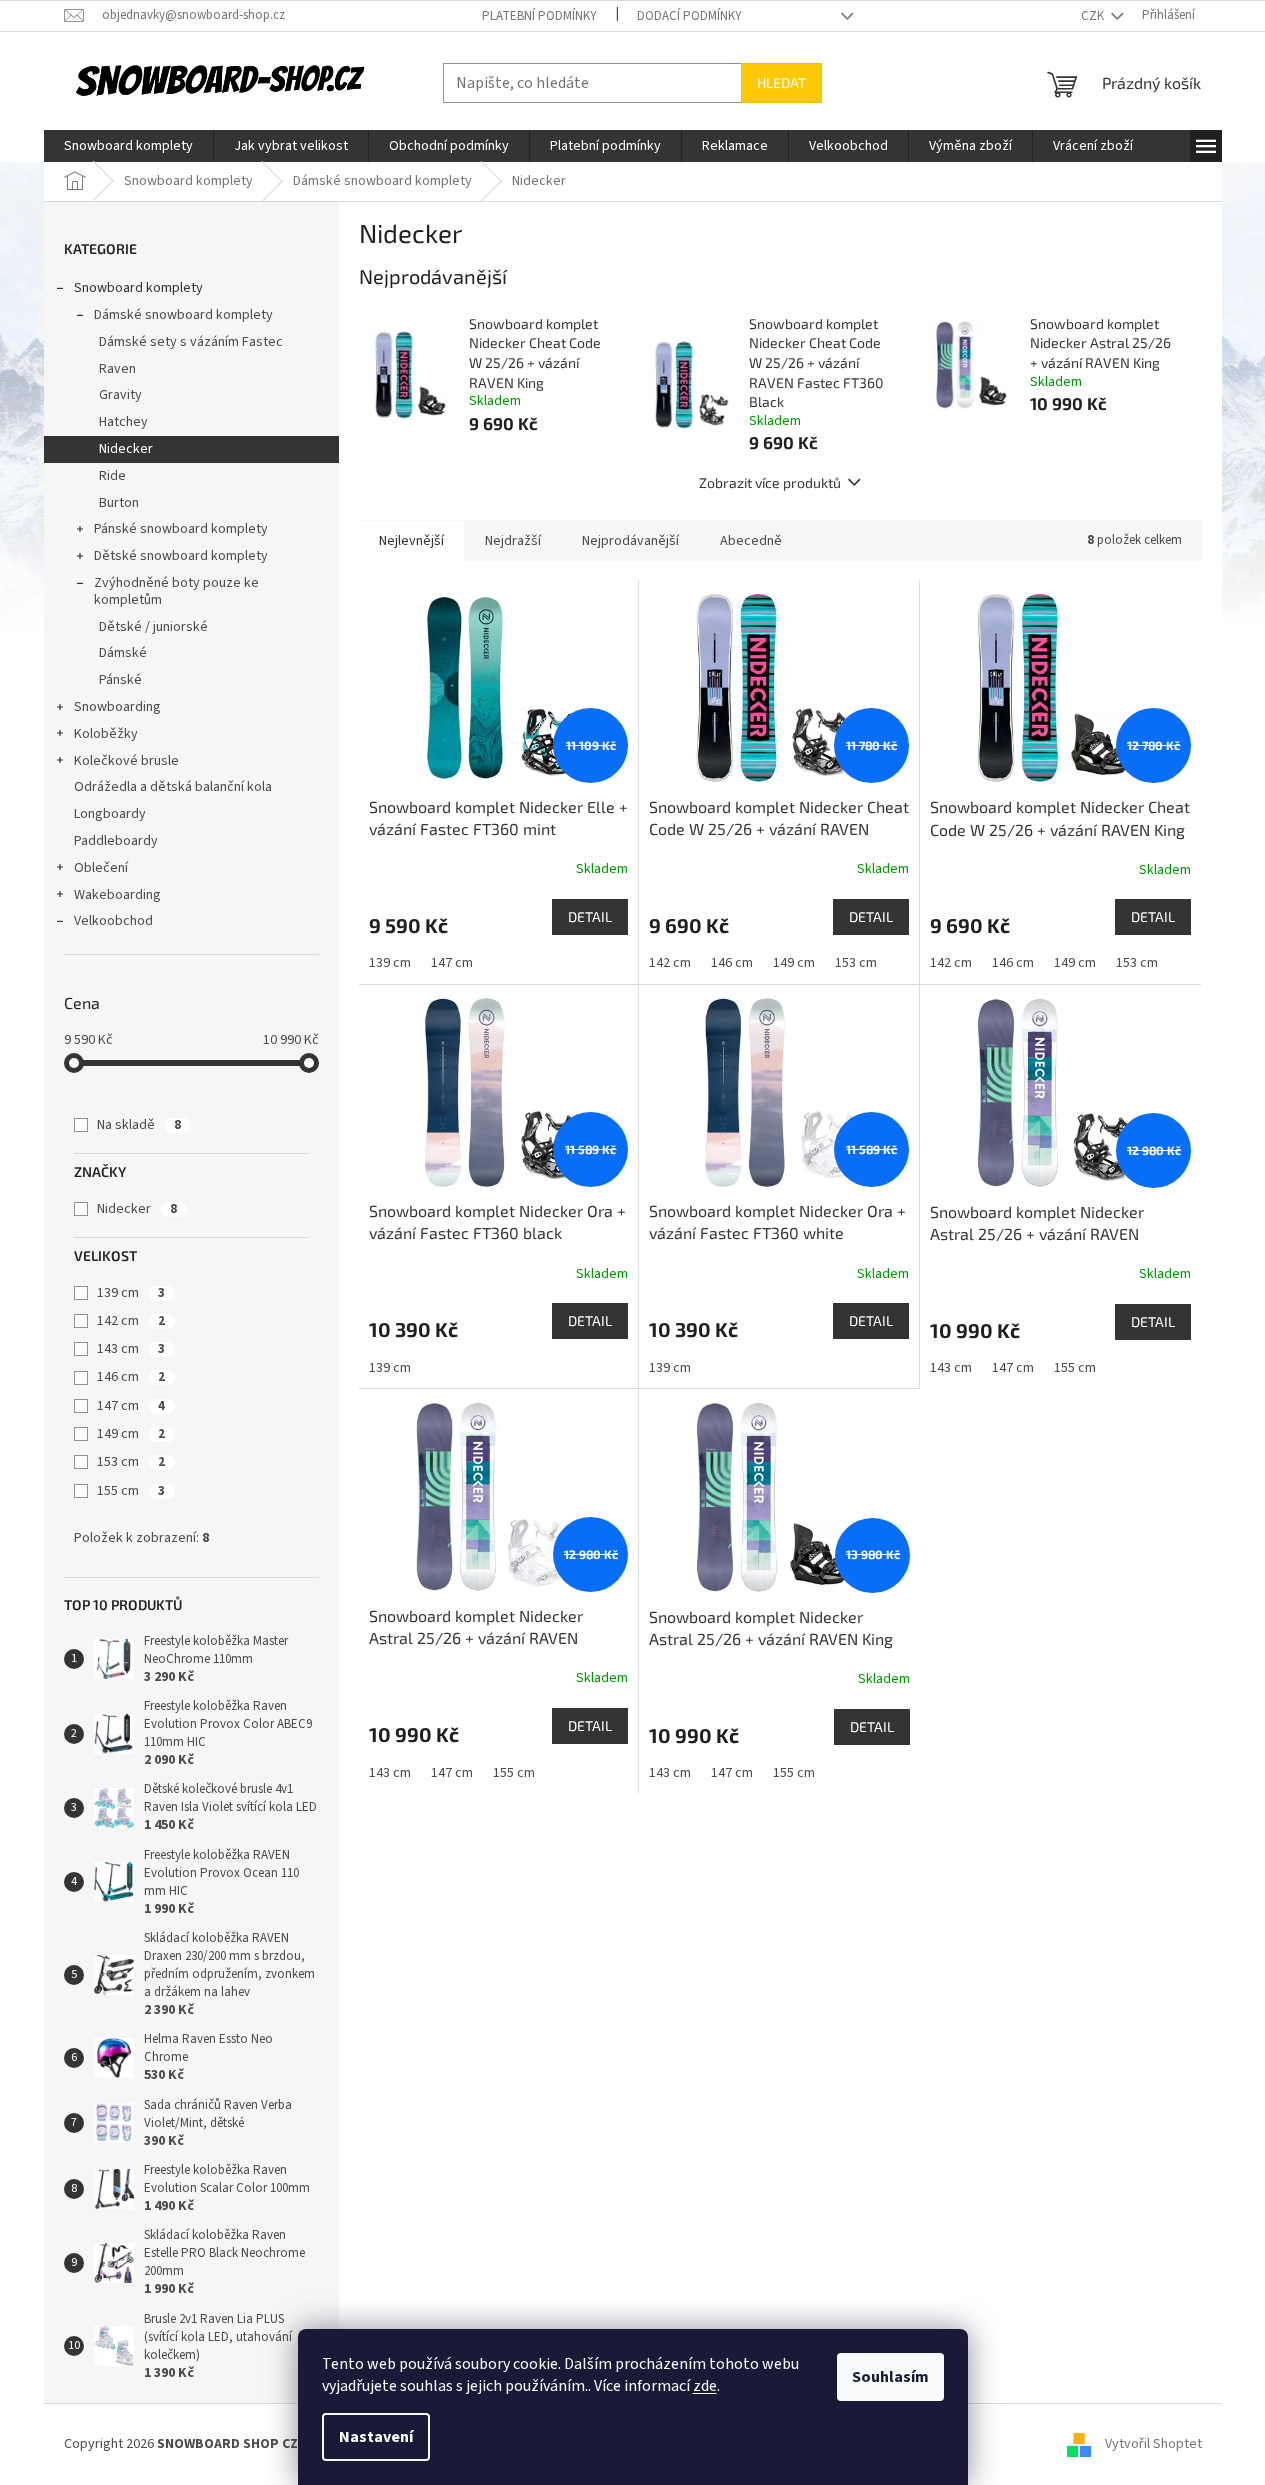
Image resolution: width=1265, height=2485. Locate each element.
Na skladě (139, 1125)
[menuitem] (128, 146)
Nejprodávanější (630, 541)
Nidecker (126, 449)
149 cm (131, 1434)
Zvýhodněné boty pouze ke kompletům (176, 591)
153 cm (131, 1462)
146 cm (131, 1377)
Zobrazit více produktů (770, 482)
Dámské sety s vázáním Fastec (191, 342)
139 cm (131, 1293)
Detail (590, 916)
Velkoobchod (113, 921)
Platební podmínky (539, 16)
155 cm (131, 1491)
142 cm (131, 1321)
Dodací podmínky (689, 16)
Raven (117, 369)
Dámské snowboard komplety (183, 315)
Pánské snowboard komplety (181, 529)
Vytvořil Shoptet (1153, 2444)
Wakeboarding (117, 895)
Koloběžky (106, 734)
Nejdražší (513, 541)
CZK (1094, 16)
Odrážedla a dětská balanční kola (173, 787)
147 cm (131, 1406)
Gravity (120, 395)
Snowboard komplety (138, 288)
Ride (112, 476)
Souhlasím (890, 2377)
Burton (119, 503)
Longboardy (110, 814)
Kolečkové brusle (126, 761)
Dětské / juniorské (153, 627)
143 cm (131, 1349)
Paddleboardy (116, 841)
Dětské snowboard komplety (181, 556)
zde (705, 2386)
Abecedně (751, 541)
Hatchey (123, 422)
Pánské (120, 680)
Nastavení (376, 2437)
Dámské (123, 653)
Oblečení (101, 868)
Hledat (781, 82)
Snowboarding (117, 707)
